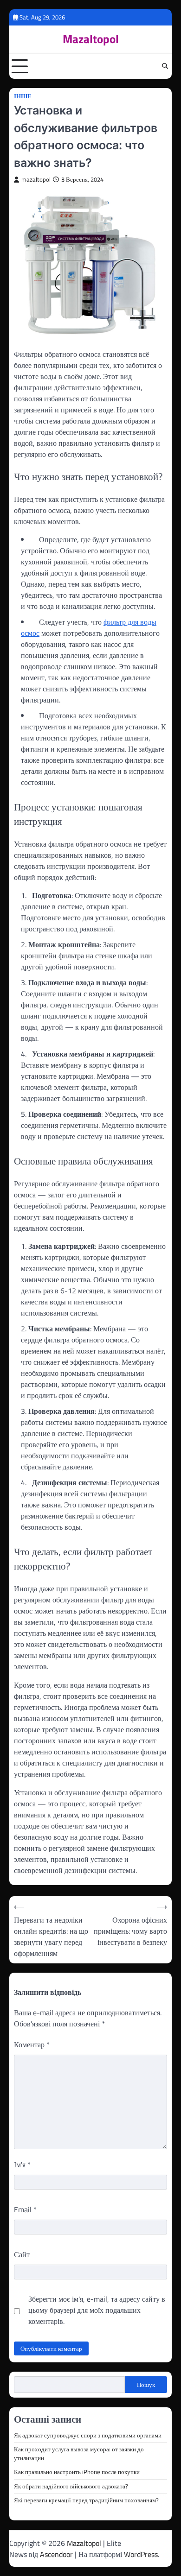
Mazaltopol (91, 39)
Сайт (22, 2254)
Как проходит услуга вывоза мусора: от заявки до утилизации (79, 2453)
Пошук (146, 2385)
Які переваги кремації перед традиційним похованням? (86, 2500)
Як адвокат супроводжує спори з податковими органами (88, 2435)
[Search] (165, 66)
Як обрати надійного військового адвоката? (71, 2486)
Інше (23, 96)
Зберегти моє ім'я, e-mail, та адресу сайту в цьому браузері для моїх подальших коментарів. (97, 2310)
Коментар (32, 2044)
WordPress (141, 2554)
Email (25, 2209)
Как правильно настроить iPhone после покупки (77, 2472)
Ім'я (22, 2165)
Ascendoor (56, 2554)
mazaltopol (36, 180)
